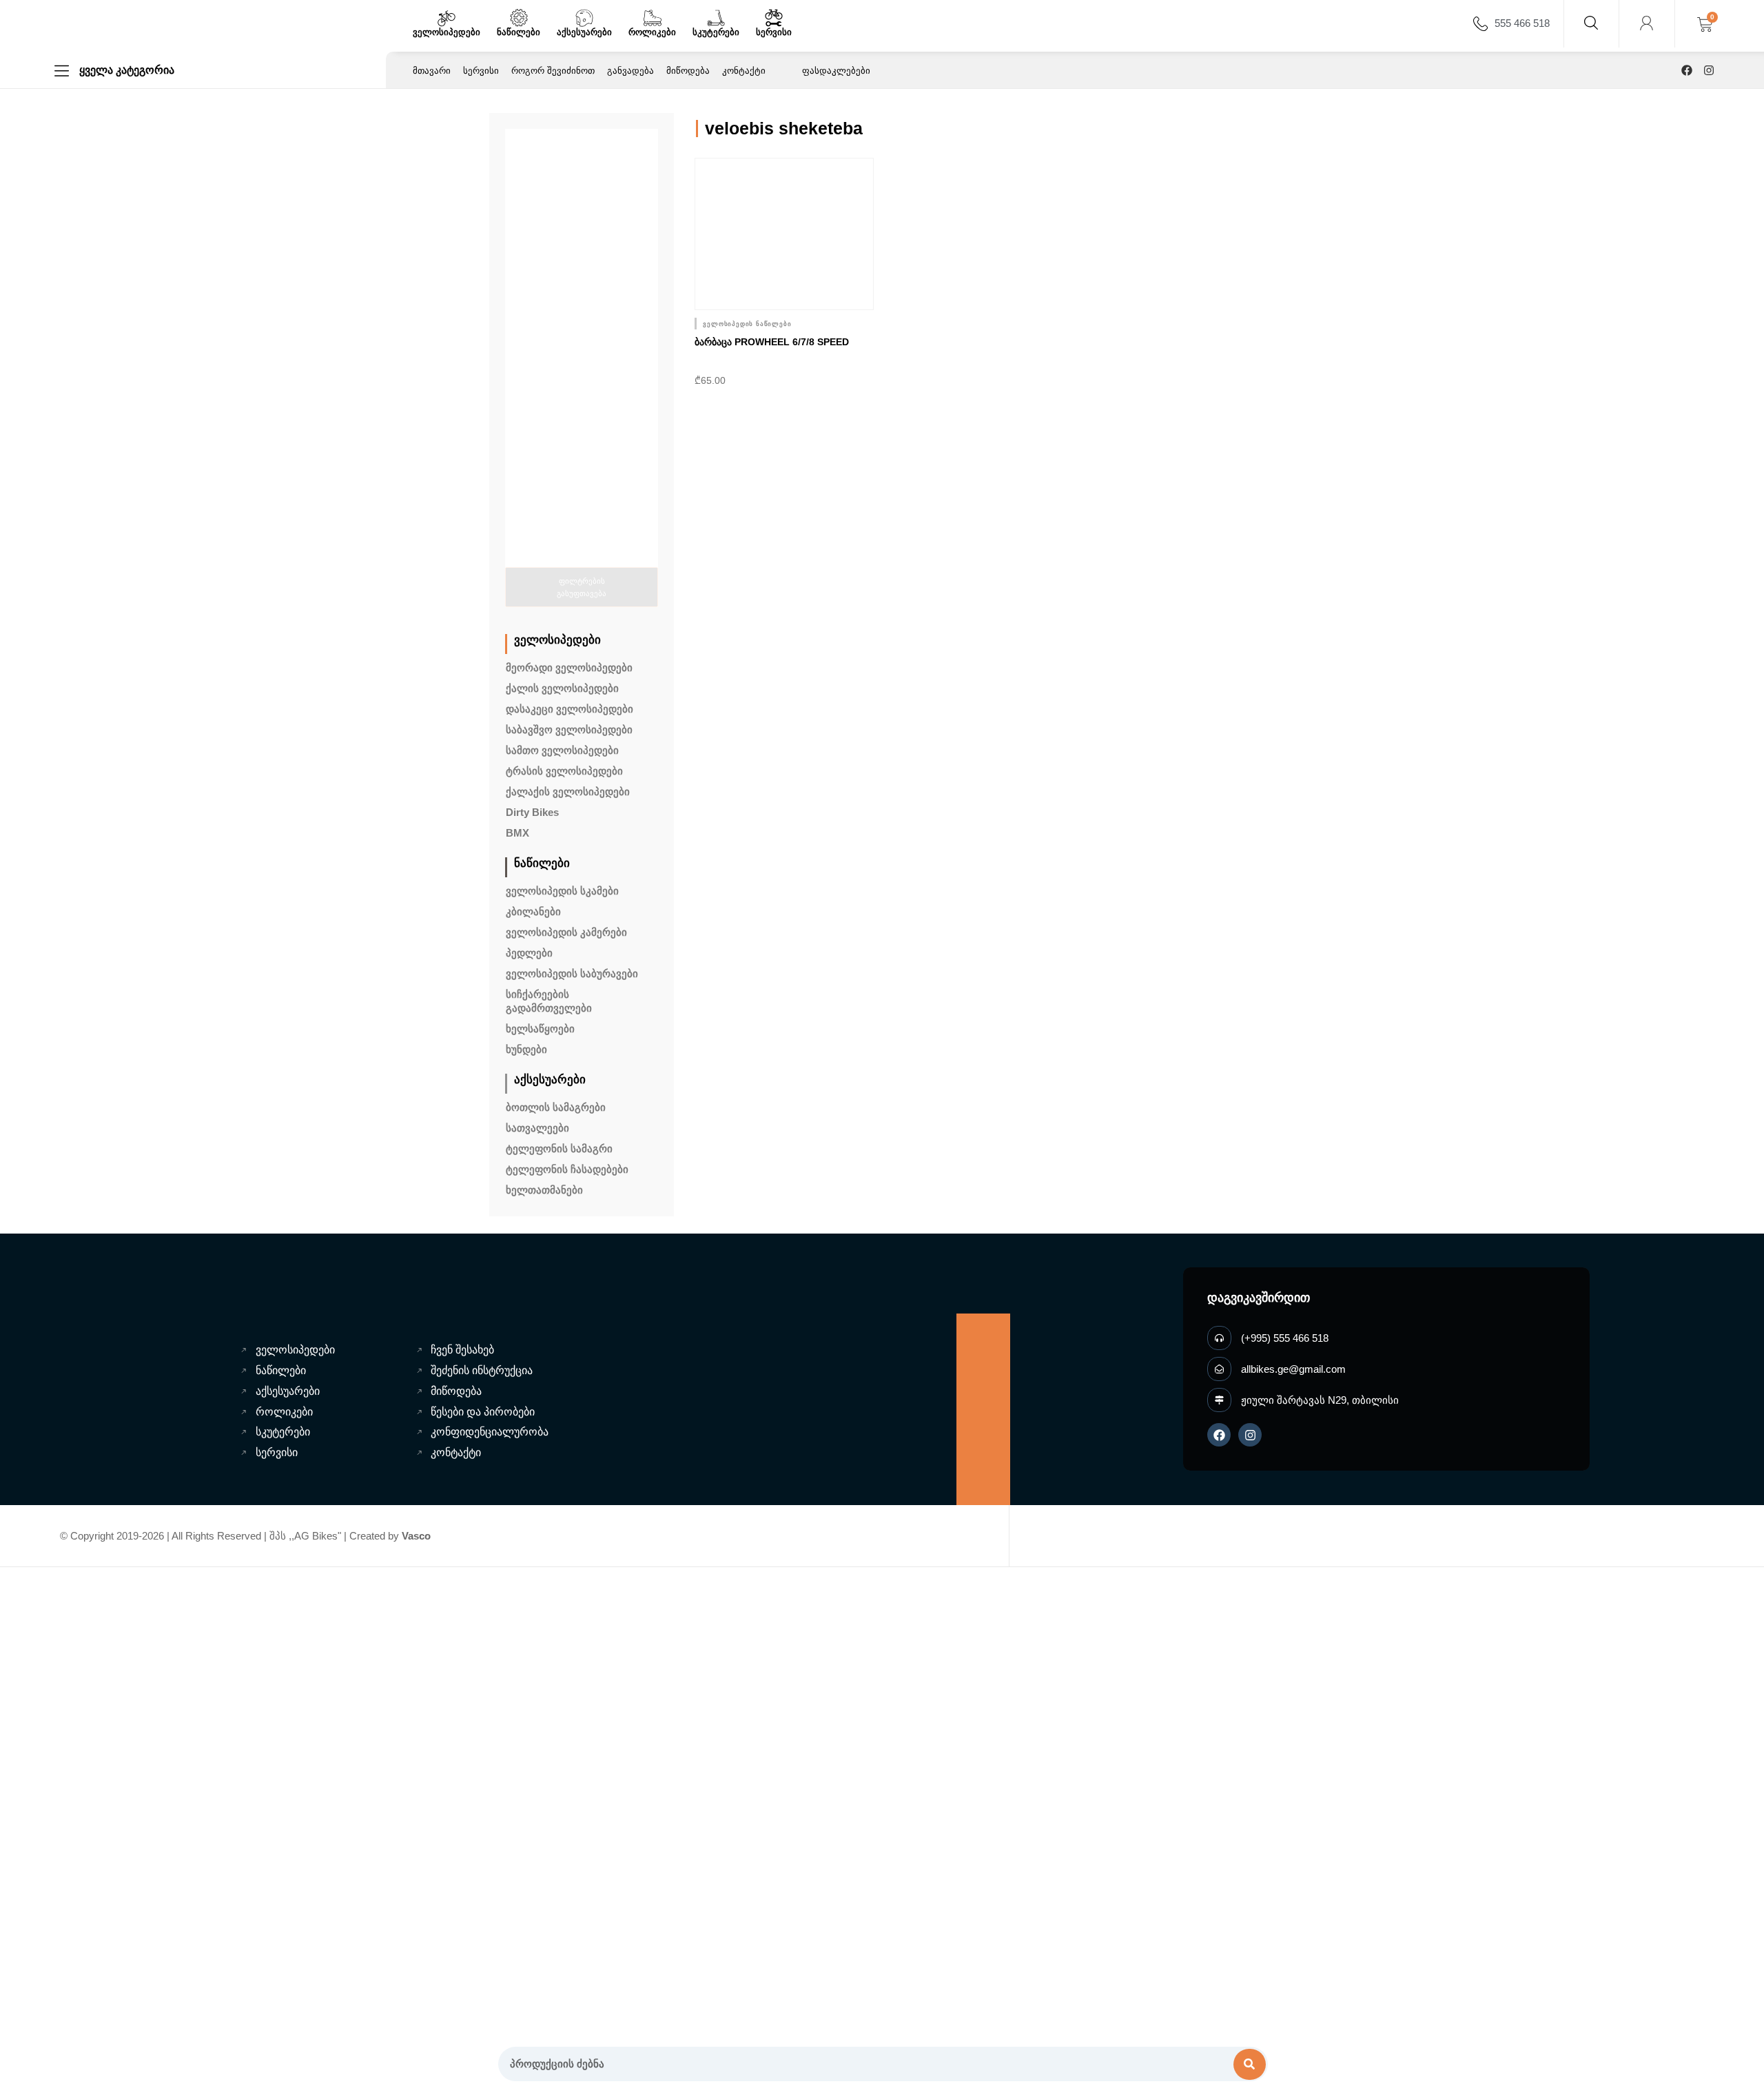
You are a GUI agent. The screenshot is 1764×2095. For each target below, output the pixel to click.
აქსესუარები (584, 32)
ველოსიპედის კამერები (566, 932)
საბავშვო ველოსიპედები (569, 729)
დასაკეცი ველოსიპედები (570, 709)
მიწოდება (688, 71)
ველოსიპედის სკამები (562, 891)
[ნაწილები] (519, 18)
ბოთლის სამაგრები (556, 1107)
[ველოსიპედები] (447, 18)
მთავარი (432, 71)
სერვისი (774, 32)
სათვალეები (537, 1128)
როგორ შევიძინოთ (553, 71)
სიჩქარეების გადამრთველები (549, 1001)
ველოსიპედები (447, 32)
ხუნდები (526, 1049)
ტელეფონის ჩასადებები (567, 1169)
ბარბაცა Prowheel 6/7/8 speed (772, 342)
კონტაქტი (744, 71)
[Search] (1250, 2064)
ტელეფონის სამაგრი (559, 1148)
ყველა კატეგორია (127, 70)
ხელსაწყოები (540, 1029)
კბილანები (533, 911)
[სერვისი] (774, 18)
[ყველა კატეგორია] (62, 71)
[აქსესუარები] (584, 18)
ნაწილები (519, 32)
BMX (517, 833)
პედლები (529, 953)
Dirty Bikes (532, 812)
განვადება (630, 71)
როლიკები (652, 32)
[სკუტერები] (716, 18)
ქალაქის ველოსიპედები (568, 791)
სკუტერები (716, 32)
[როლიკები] (653, 18)
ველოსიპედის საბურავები (572, 973)
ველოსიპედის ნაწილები (747, 324)
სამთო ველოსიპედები (562, 750)
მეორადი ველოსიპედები (569, 667)
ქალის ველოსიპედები (562, 688)
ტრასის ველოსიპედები (564, 771)
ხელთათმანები (544, 1190)
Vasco (416, 1536)
